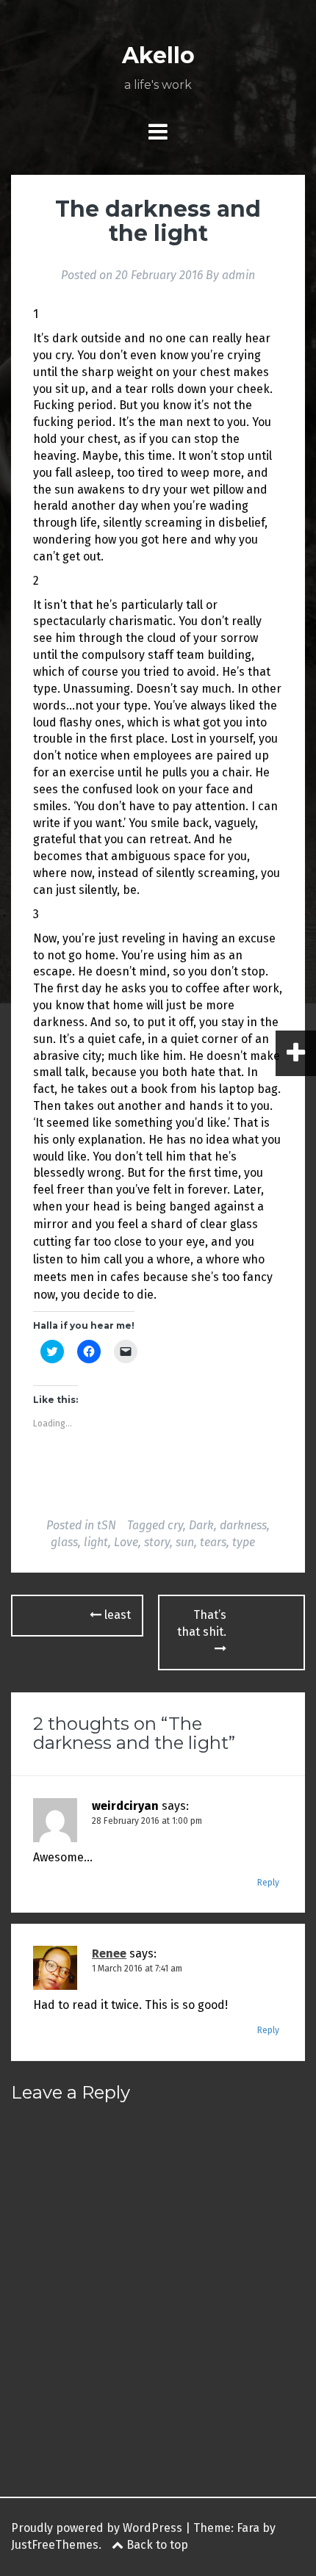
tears (213, 1542)
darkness (243, 1525)
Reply (268, 1883)
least (116, 1615)
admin (238, 275)
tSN (107, 1525)
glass (64, 1542)
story (157, 1542)
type (244, 1542)
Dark (201, 1525)
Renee (109, 1953)
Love (126, 1542)
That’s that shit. (202, 1623)
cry (175, 1525)
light (96, 1542)
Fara (248, 2528)
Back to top (156, 2545)
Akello (158, 55)
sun (185, 1542)
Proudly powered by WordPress (97, 2528)
